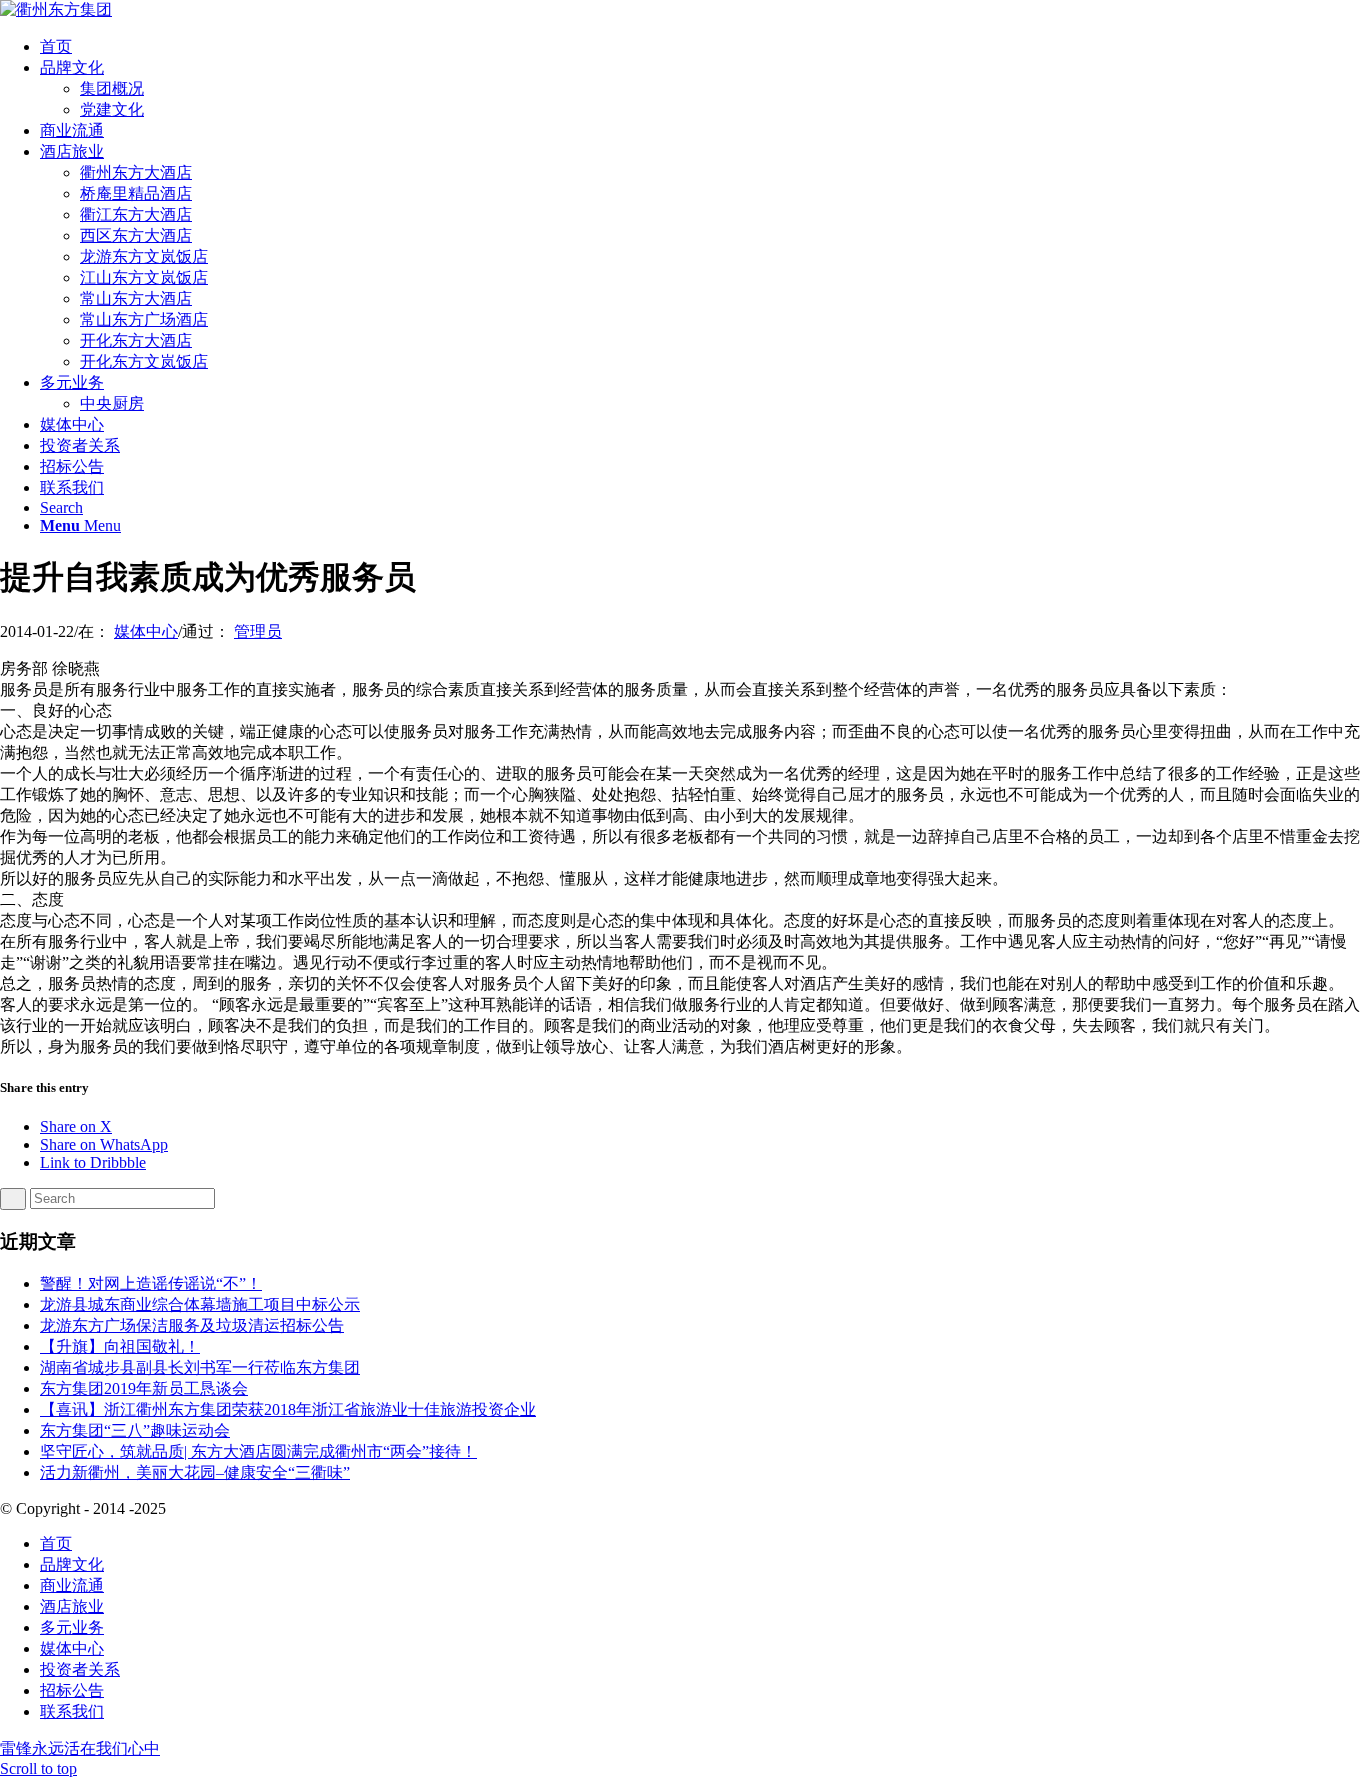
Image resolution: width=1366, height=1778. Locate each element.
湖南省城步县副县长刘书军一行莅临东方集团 (200, 1367)
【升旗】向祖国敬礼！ (120, 1346)
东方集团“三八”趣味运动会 (135, 1430)
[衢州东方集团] (56, 9)
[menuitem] (703, 47)
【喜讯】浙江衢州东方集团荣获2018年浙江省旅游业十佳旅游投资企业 (288, 1409)
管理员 (258, 631)
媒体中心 (146, 631)
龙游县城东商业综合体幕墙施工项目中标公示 (200, 1304)
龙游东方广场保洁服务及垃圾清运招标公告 (192, 1325)
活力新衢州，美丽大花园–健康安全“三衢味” (195, 1472)
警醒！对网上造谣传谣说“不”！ (151, 1283)
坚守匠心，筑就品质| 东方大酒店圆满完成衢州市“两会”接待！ (258, 1451)
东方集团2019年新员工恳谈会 (144, 1388)
